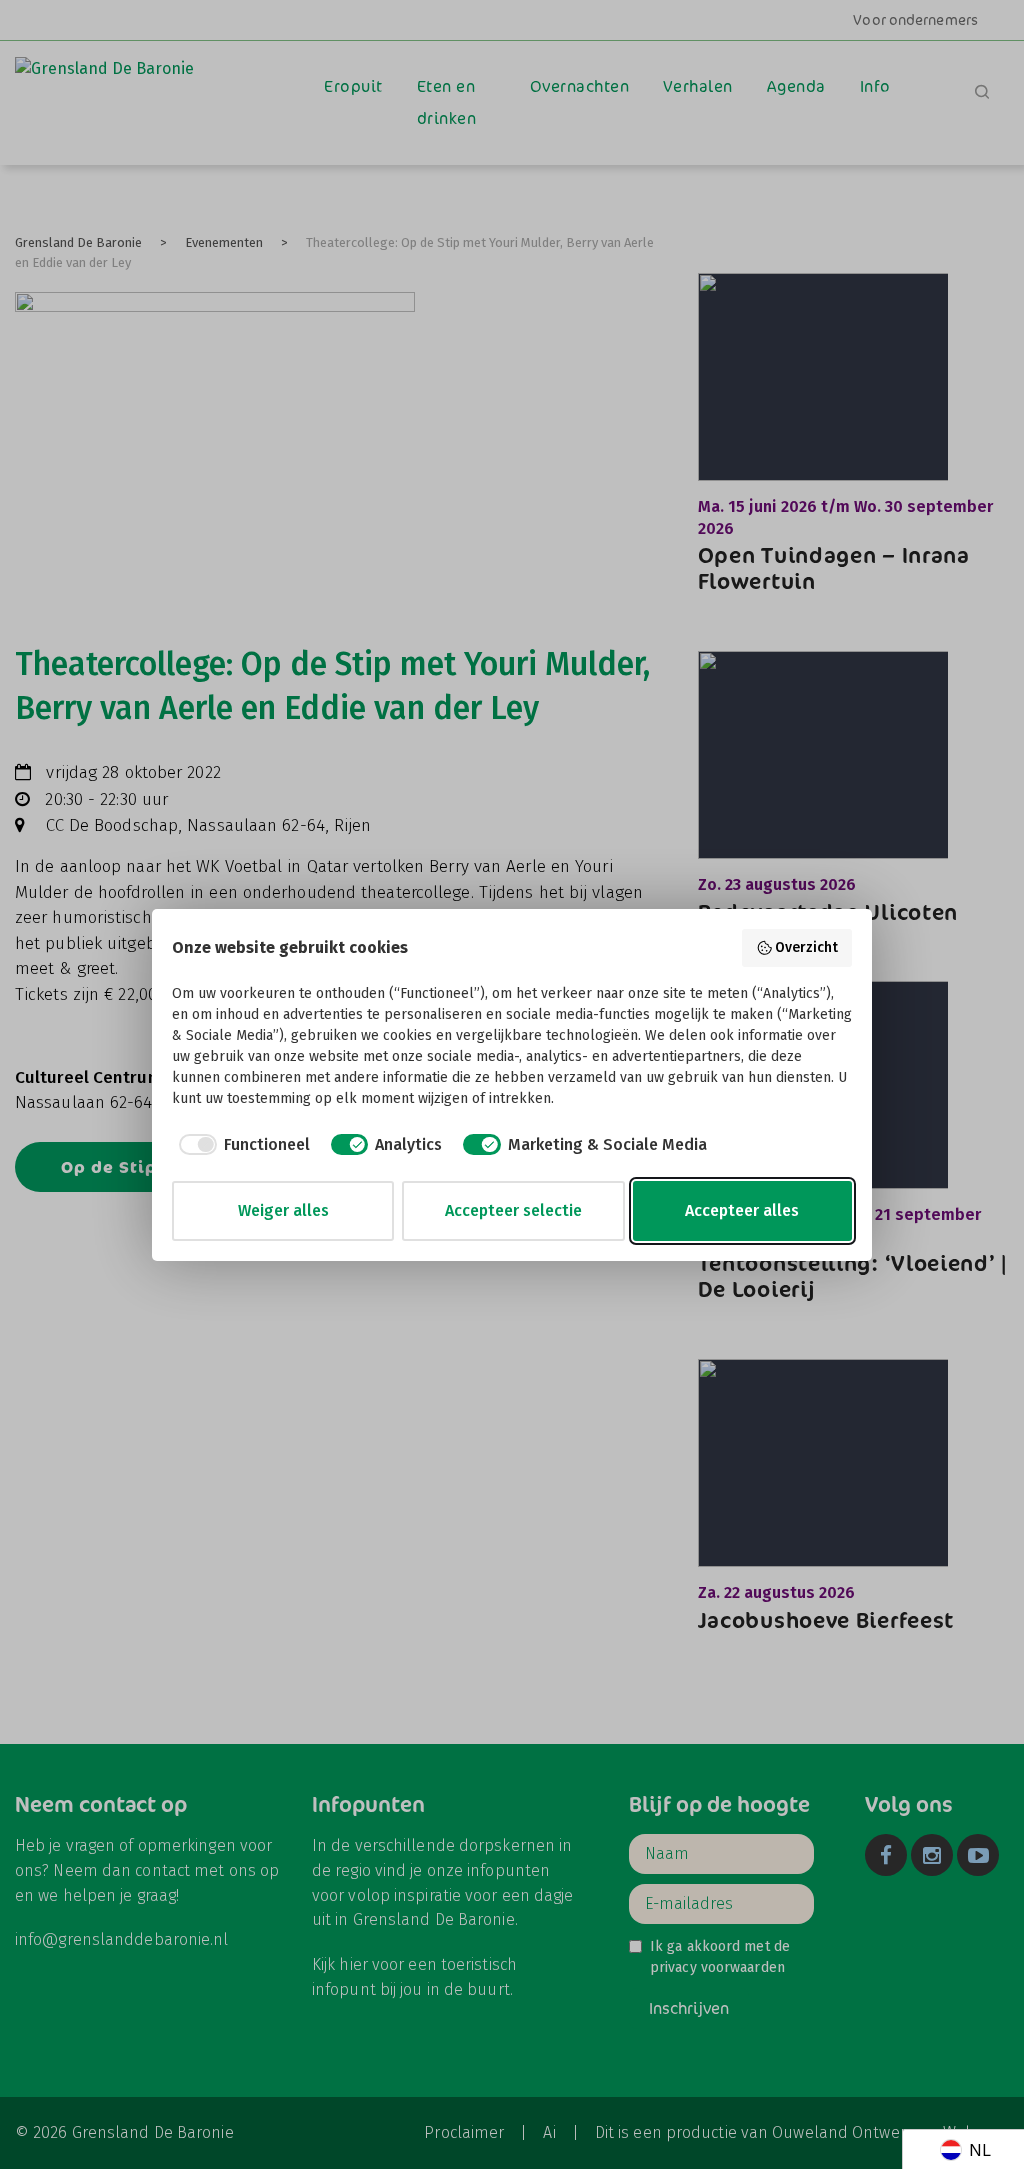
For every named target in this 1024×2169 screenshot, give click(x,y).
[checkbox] (241, 1145)
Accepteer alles (742, 1210)
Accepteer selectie (513, 1210)
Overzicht (806, 947)
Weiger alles (283, 1210)
